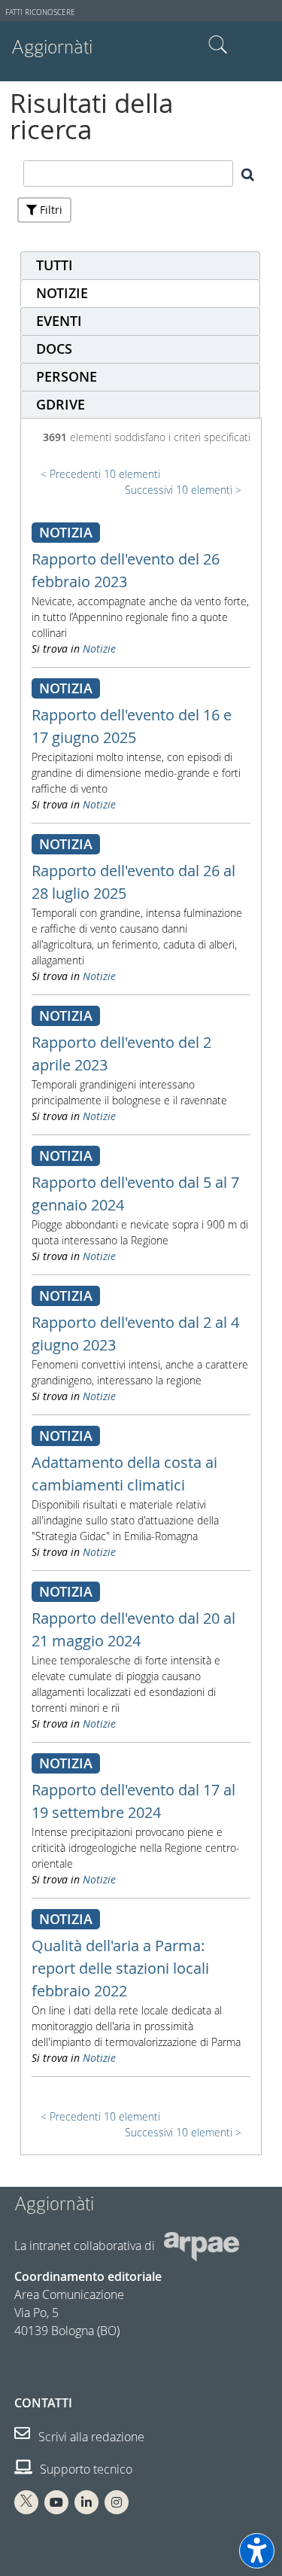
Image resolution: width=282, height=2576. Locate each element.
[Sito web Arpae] (202, 2246)
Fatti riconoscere (40, 12)
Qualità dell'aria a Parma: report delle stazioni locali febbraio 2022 (120, 1968)
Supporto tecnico (85, 2469)
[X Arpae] (26, 2502)
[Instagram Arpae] (117, 2502)
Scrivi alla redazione (90, 2437)
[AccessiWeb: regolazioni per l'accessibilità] (257, 2551)
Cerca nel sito (218, 45)
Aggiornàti (52, 47)
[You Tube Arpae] (56, 2502)
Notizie (99, 649)
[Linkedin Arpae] (86, 2502)
